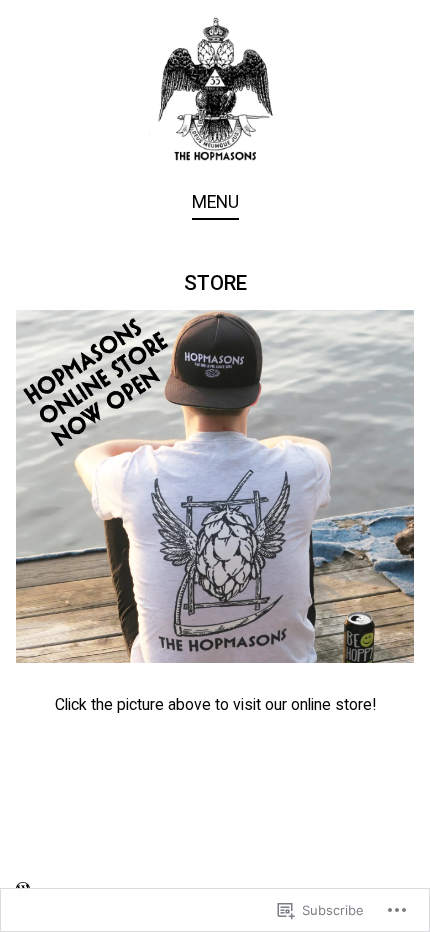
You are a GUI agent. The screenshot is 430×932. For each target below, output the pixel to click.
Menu (215, 202)
